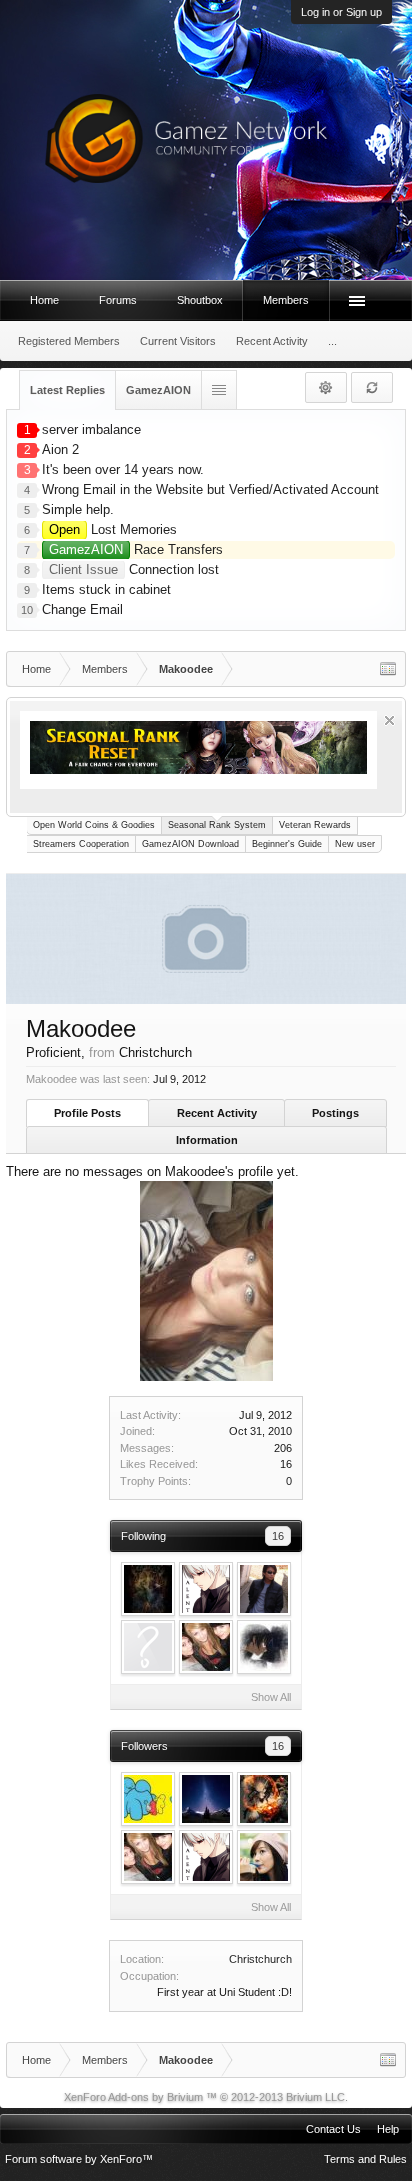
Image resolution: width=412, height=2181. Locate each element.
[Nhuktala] (148, 1589)
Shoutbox (200, 300)
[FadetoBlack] (206, 1799)
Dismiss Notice (389, 720)
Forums (118, 300)
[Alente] (206, 1589)
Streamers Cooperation (81, 844)
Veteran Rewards (315, 825)
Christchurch (260, 1959)
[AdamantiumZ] (264, 1589)
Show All (271, 1697)
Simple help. (78, 509)
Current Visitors (178, 341)
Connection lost (134, 569)
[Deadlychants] (148, 1647)
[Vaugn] (264, 1647)
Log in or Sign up (341, 12)
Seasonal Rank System (217, 825)
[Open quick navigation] (388, 669)
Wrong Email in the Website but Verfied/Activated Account (210, 489)
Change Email (82, 609)
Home (44, 300)
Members (286, 300)
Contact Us (333, 2129)
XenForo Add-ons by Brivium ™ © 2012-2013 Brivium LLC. (206, 2097)
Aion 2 (60, 449)
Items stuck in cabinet (106, 589)
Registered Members (69, 341)
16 (278, 1536)
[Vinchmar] (264, 1799)
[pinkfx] (148, 1799)
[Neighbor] (206, 1647)
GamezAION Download (190, 844)
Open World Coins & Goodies (94, 825)
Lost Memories (113, 529)
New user (355, 844)
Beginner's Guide (287, 844)
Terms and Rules (365, 2159)
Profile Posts (87, 1113)
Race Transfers (136, 549)
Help (388, 2129)
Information (207, 1140)
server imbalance (91, 429)
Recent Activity (217, 1113)
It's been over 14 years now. (123, 469)
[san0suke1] (264, 1857)
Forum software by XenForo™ (79, 2159)
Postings (335, 1113)
